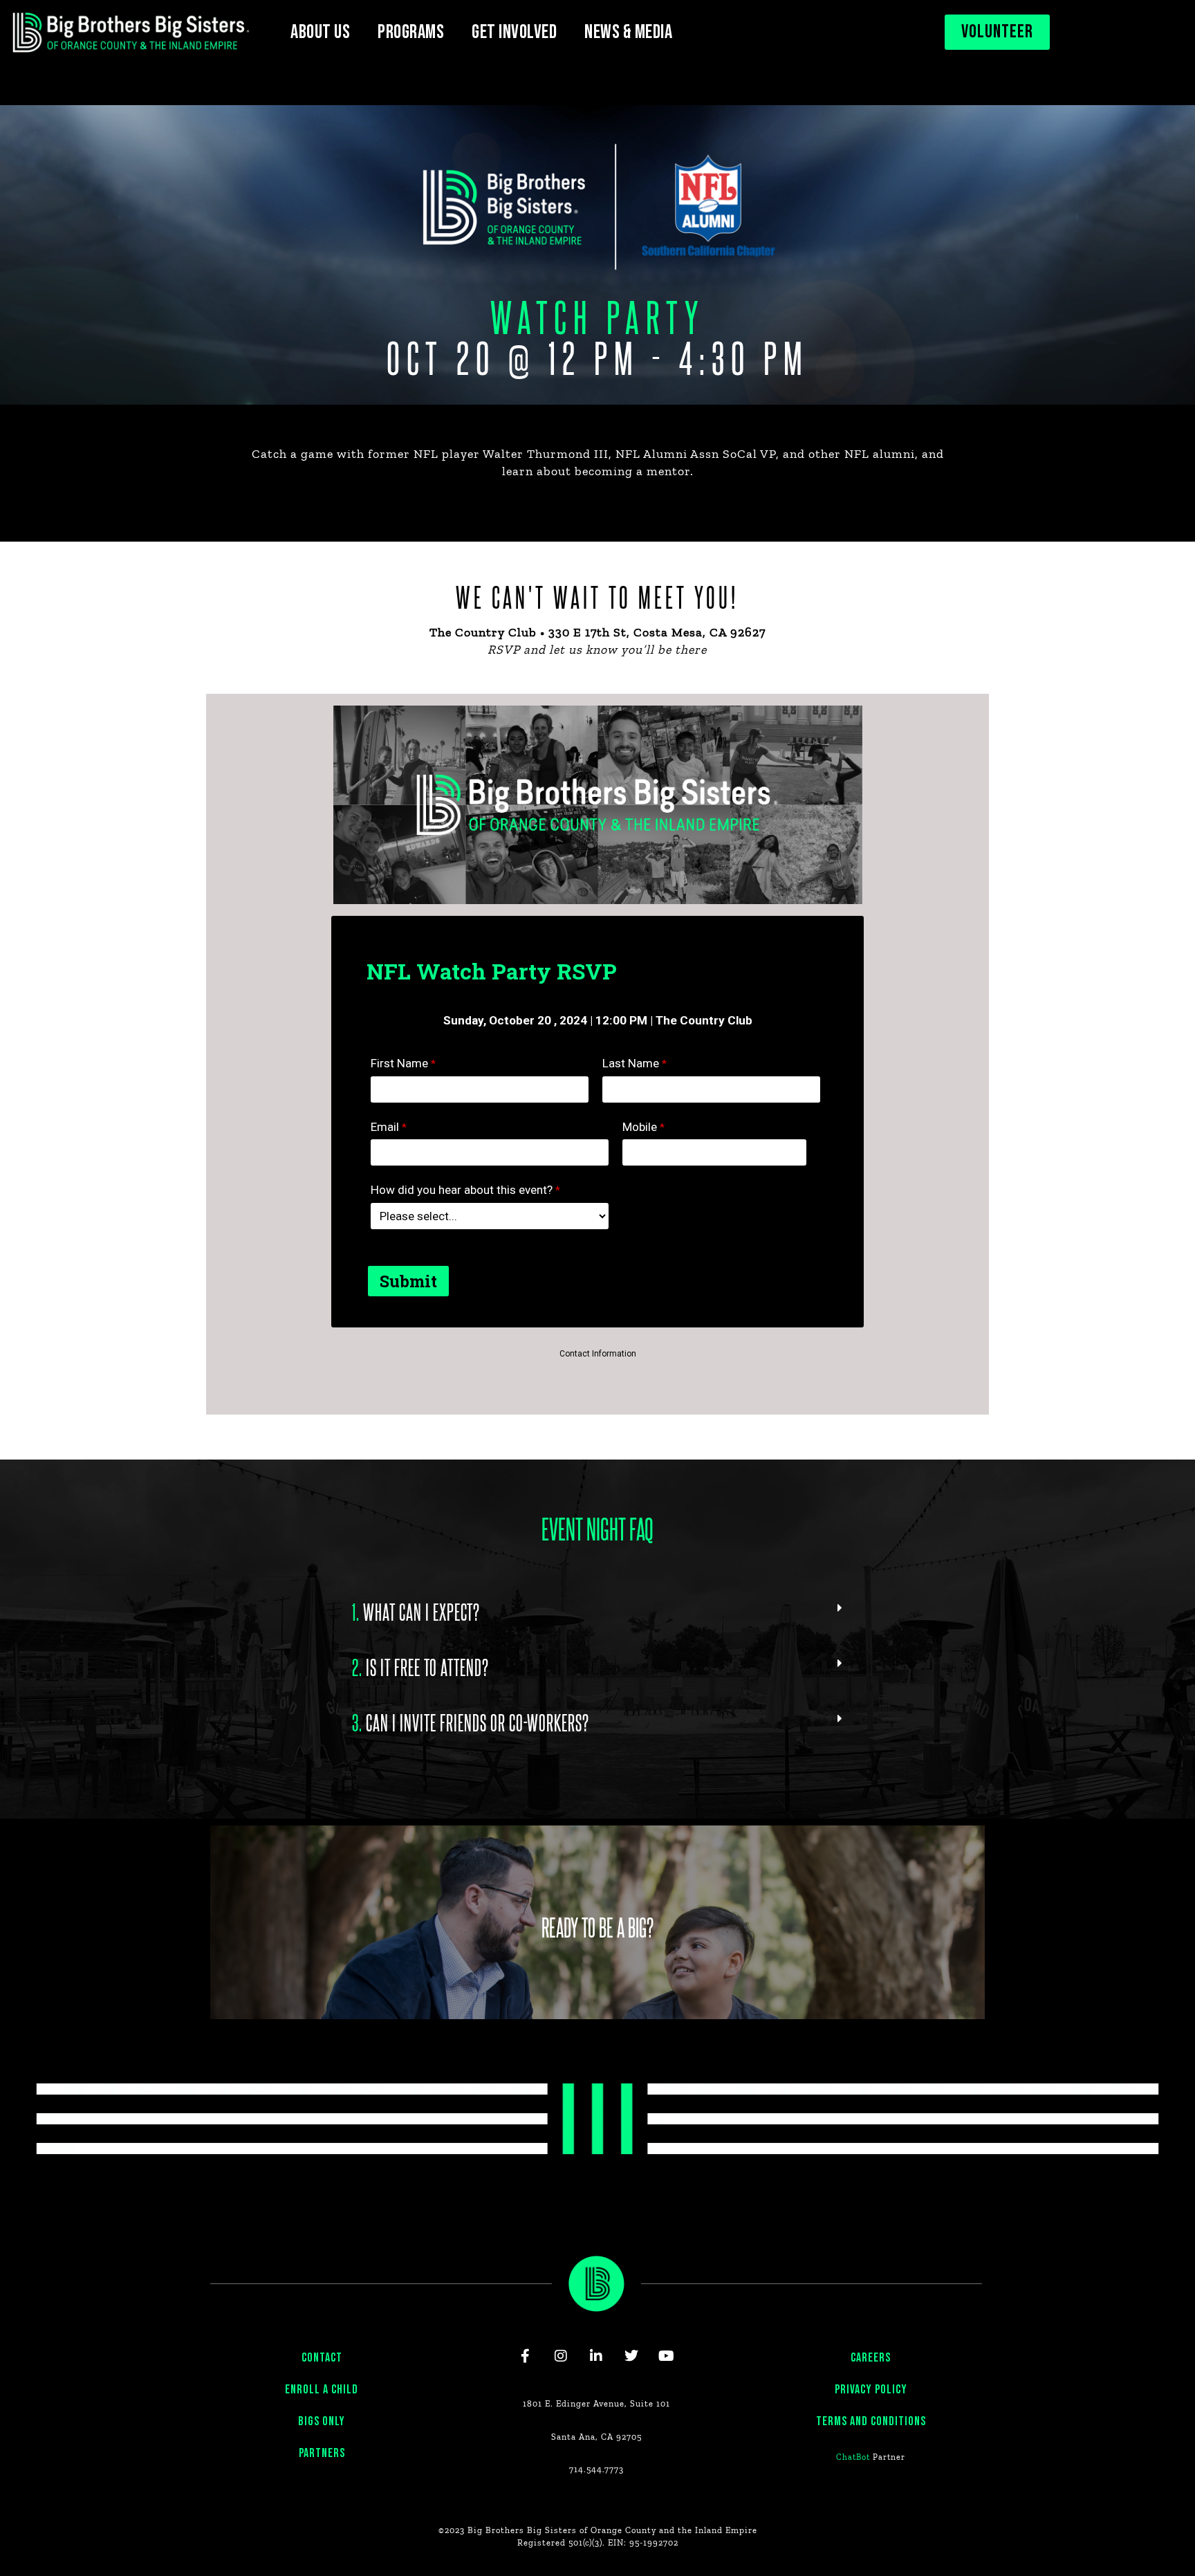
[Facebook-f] (526, 2356)
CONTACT (322, 2358)
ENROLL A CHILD (322, 2390)
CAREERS (871, 2358)
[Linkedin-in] (596, 2356)
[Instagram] (561, 2356)
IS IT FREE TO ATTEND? (420, 1666)
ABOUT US (320, 32)
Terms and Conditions (871, 2421)
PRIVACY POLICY (871, 2390)
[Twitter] (631, 2356)
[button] (597, 1611)
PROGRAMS (411, 32)
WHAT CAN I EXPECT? (416, 1611)
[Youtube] (667, 2356)
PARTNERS (322, 2453)
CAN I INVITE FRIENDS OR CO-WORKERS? (471, 1722)
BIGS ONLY (322, 2421)
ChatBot (853, 2457)
